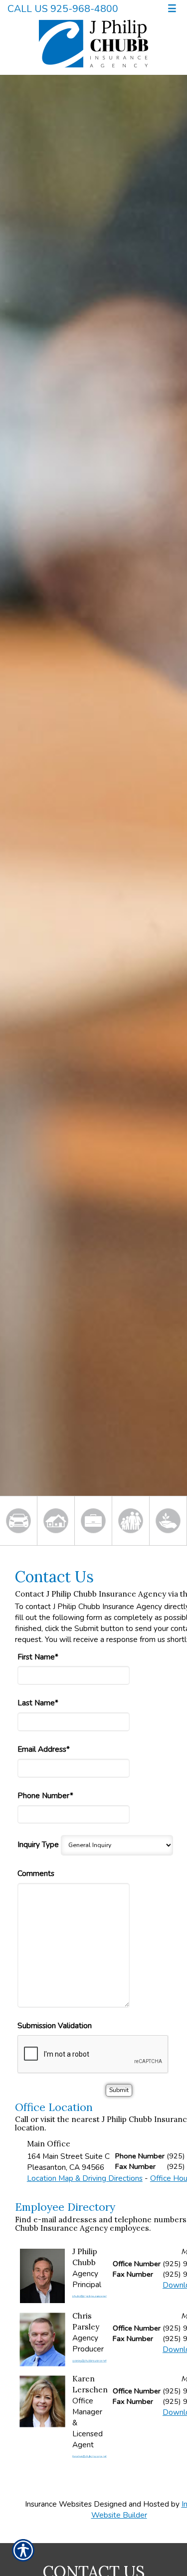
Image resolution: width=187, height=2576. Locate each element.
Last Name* (38, 1703)
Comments (36, 1873)
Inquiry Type (38, 1844)
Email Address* (44, 1749)
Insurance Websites (58, 2504)
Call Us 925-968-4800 (63, 9)
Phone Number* (45, 1795)
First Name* (38, 1657)
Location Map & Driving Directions (85, 2178)
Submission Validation (55, 2025)
